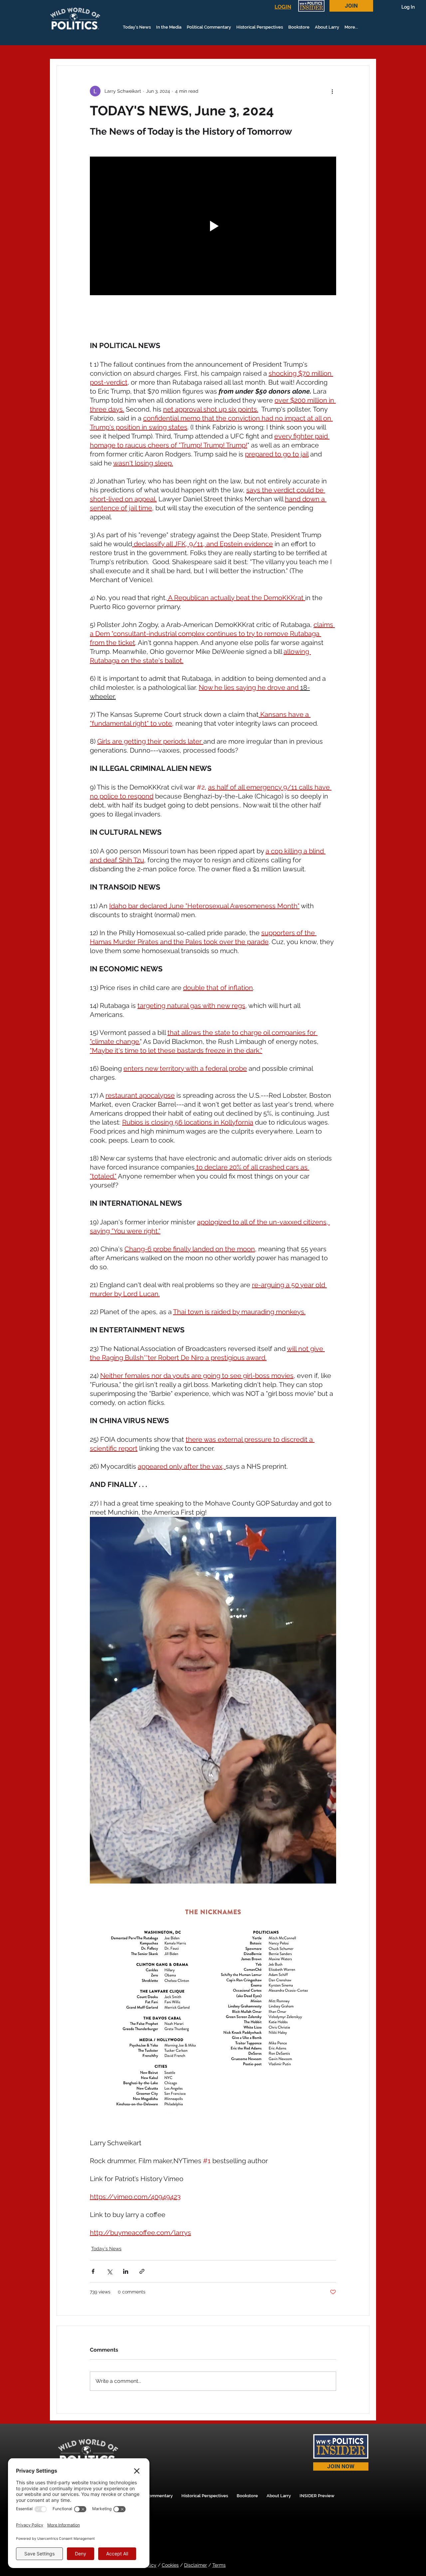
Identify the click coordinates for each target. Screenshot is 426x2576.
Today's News (106, 2249)
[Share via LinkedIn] (126, 2271)
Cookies (170, 2565)
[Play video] (213, 226)
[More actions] (332, 91)
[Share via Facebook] (93, 2271)
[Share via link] (142, 2271)
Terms (219, 2565)
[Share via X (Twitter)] (109, 2271)
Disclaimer (196, 2565)
